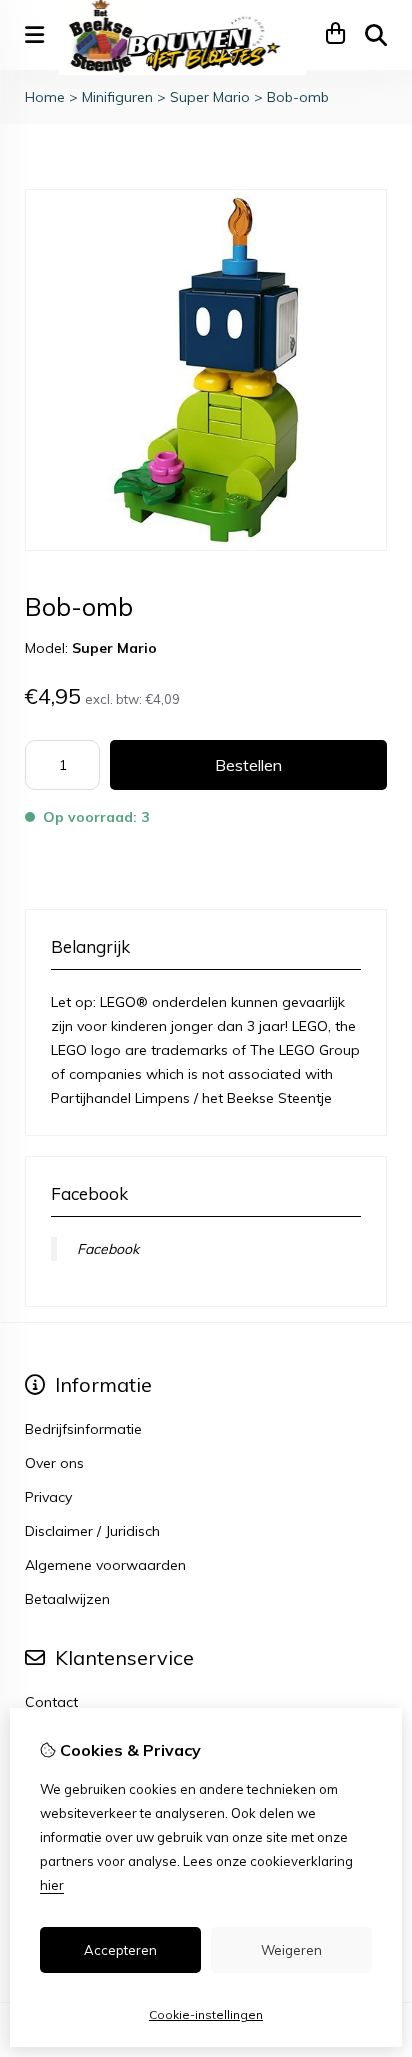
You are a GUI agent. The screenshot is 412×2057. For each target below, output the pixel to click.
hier (52, 1885)
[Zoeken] (376, 35)
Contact (51, 1702)
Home (45, 97)
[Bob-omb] (206, 546)
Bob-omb (298, 97)
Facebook (108, 1249)
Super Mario (210, 97)
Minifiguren (117, 97)
